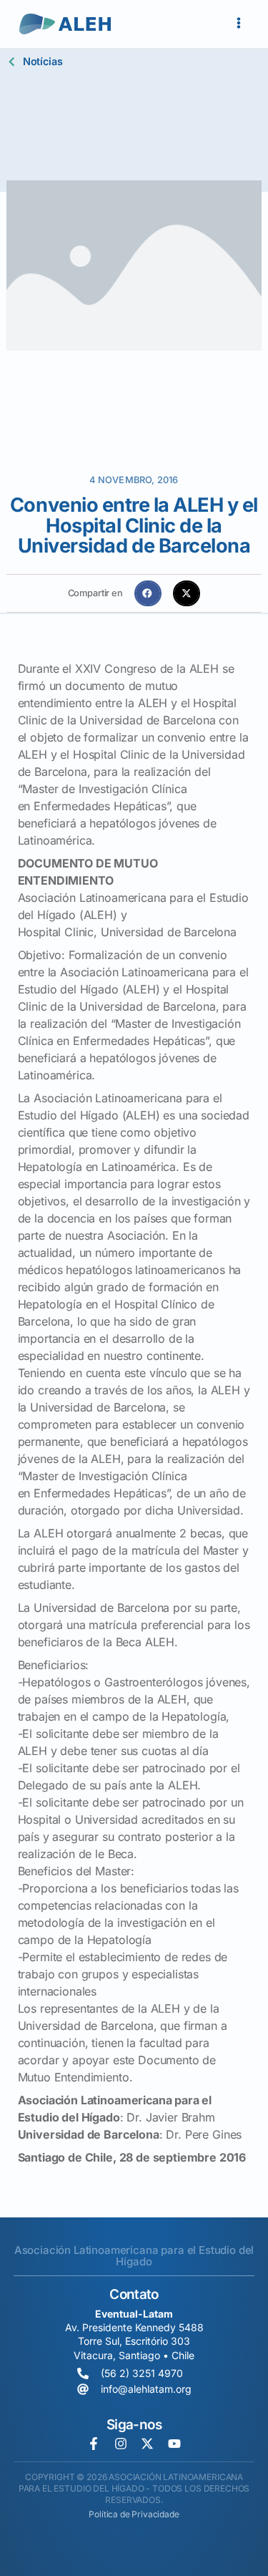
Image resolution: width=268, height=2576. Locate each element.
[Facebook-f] (94, 2444)
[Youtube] (174, 2444)
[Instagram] (121, 2444)
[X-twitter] (147, 2444)
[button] (148, 593)
